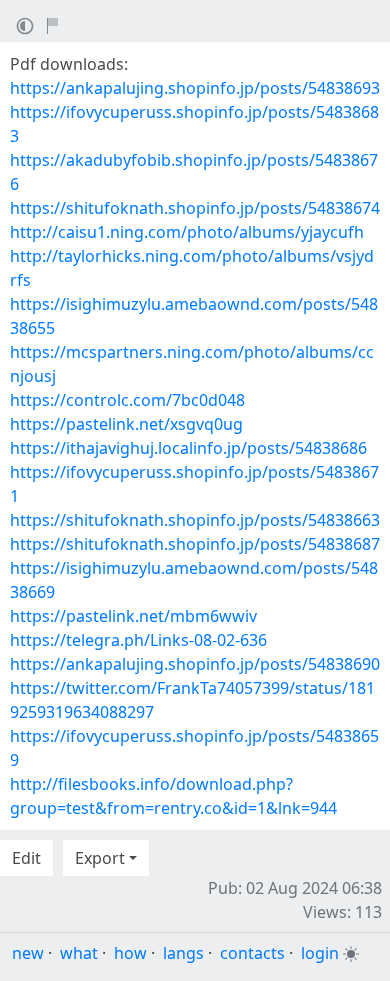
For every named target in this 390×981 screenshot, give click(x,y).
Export (100, 858)
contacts (252, 953)
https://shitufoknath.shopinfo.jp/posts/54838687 (195, 544)
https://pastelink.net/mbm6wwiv (133, 616)
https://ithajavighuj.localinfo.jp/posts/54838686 (188, 448)
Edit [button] (26, 858)
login (320, 953)
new (28, 953)
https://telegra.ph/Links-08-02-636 (138, 640)
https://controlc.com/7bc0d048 (127, 400)
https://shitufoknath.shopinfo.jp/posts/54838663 (195, 520)
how (130, 953)
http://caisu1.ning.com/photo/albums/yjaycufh (187, 232)
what (79, 953)
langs (183, 953)
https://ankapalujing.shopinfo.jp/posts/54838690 (195, 664)
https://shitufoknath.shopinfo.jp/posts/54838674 (195, 208)
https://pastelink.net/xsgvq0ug (126, 424)
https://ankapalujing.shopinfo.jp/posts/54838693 (195, 88)
